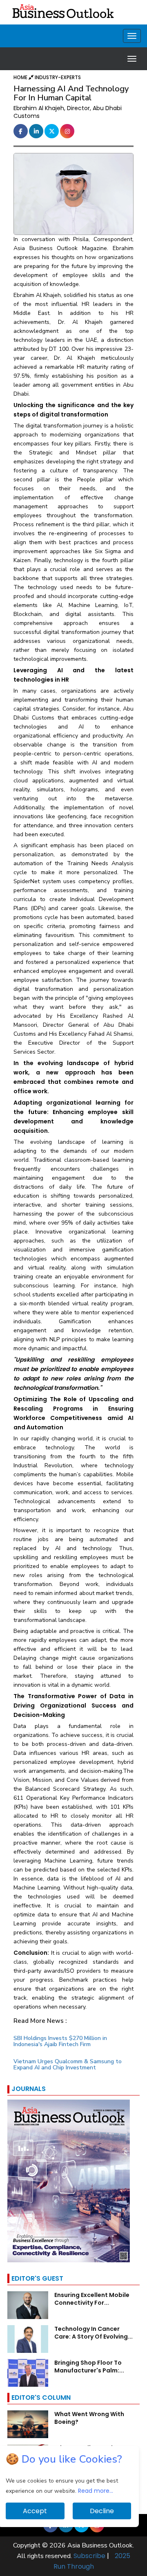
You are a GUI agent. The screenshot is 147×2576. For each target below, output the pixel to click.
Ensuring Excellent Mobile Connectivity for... (92, 2299)
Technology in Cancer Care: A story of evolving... (94, 2333)
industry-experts (58, 77)
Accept (35, 2511)
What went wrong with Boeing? (89, 2418)
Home (21, 77)
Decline (102, 2511)
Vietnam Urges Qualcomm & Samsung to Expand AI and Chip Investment (68, 2064)
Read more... (96, 2491)
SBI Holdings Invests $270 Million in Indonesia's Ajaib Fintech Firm (60, 2041)
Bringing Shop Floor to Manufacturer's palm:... (89, 2367)
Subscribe (89, 2556)
